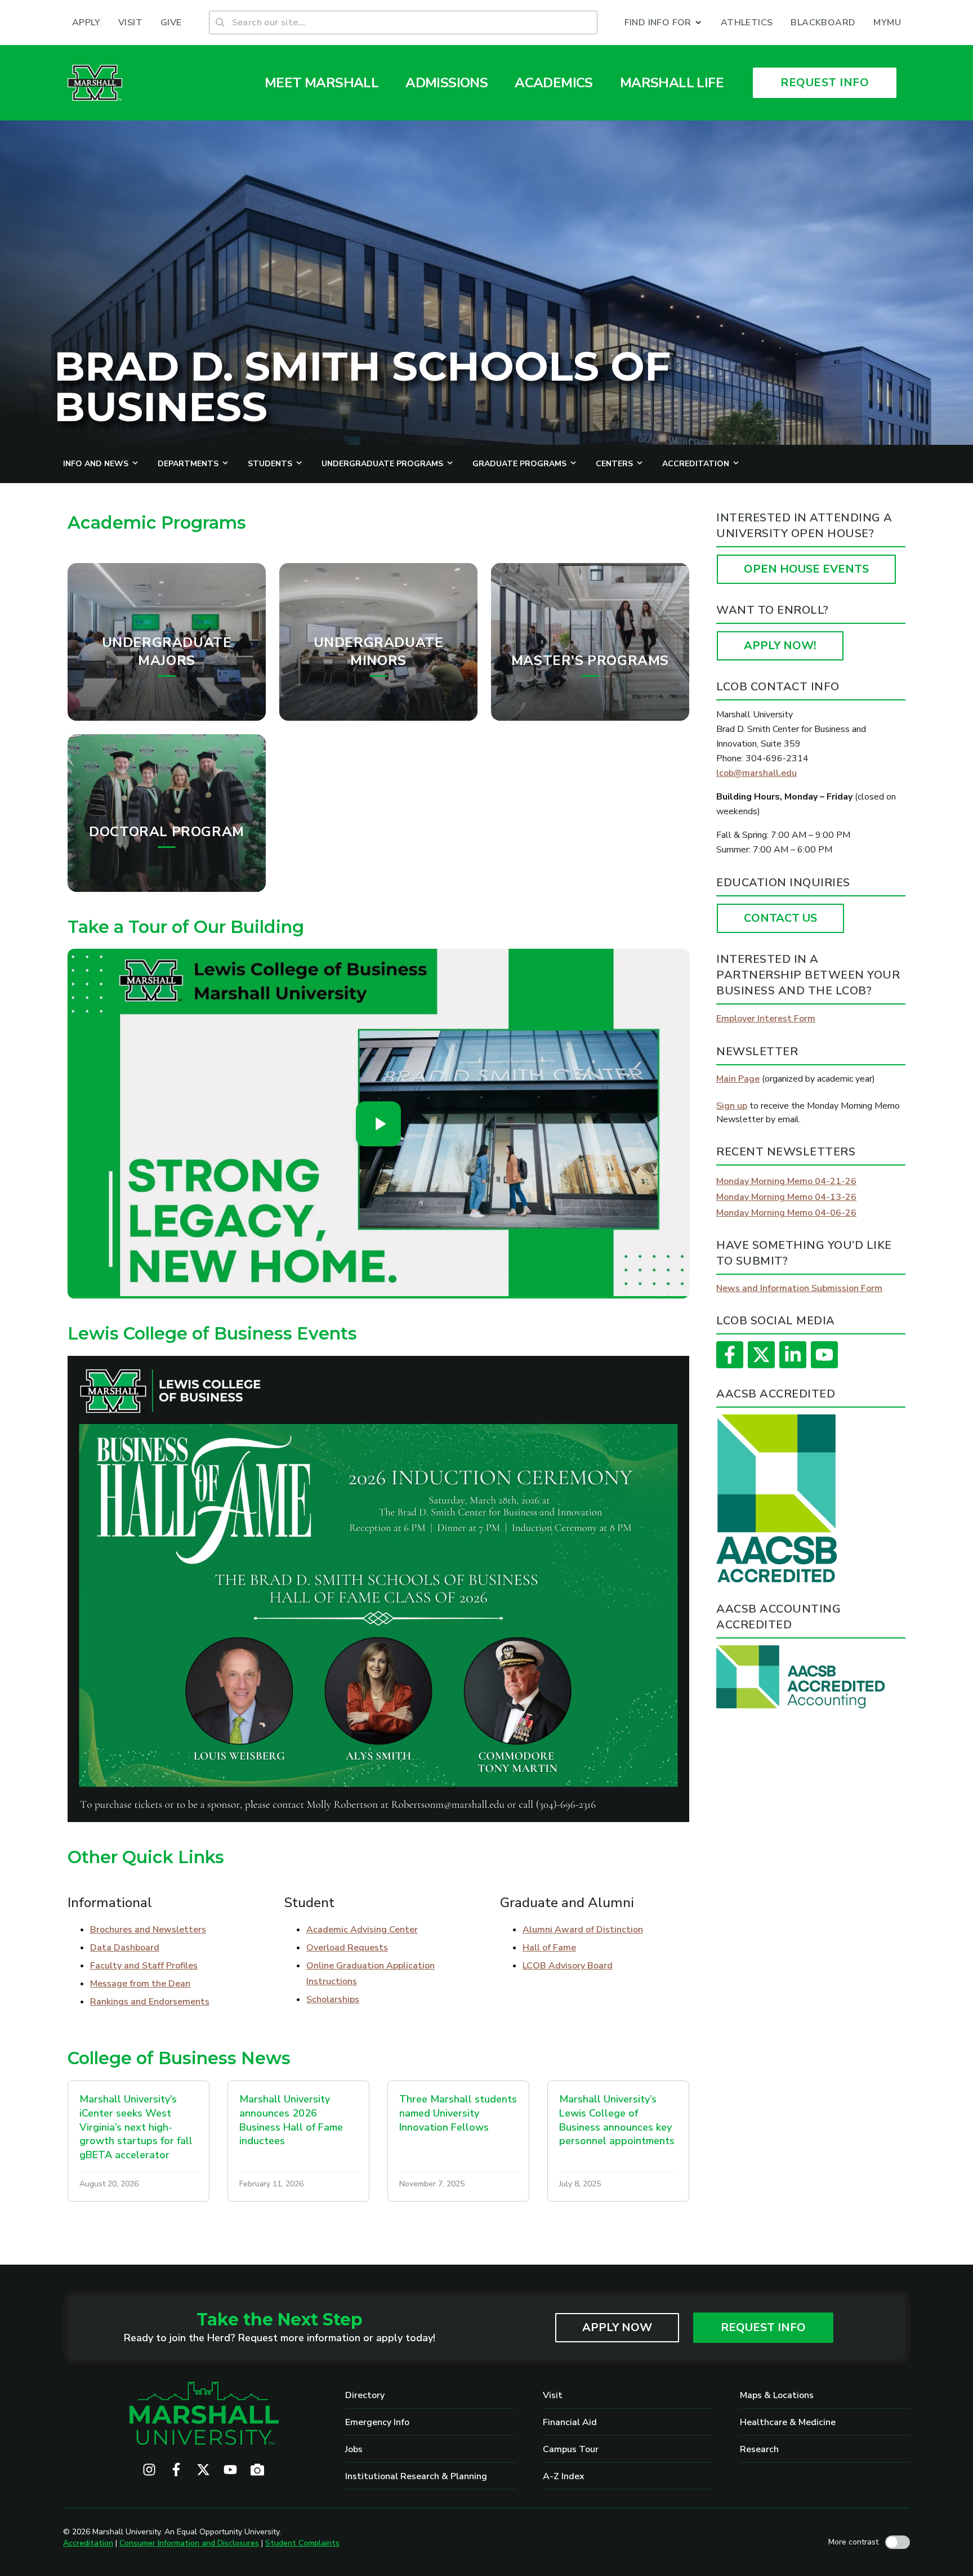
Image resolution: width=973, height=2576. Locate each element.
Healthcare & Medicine (788, 2422)
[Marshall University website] (95, 83)
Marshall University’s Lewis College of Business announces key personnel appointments (617, 2120)
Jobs (354, 2449)
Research (759, 2449)
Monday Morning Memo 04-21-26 (786, 1181)
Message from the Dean (140, 1984)
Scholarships (333, 1999)
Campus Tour (571, 2449)
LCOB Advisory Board (568, 1966)
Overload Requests (347, 1948)
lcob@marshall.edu (756, 773)
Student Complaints (302, 2543)
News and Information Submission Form (799, 1288)
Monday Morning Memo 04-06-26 (786, 1213)
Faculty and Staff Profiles (144, 1966)
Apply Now (617, 2327)
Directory (365, 2395)
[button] (664, 23)
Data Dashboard (125, 1948)
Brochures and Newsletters (148, 1930)
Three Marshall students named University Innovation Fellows (458, 2113)
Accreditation (88, 2543)
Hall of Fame (549, 1948)
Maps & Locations (777, 2395)
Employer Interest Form (766, 1019)
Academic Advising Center (362, 1930)
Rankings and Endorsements (150, 2002)
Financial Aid (570, 2422)
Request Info (763, 2327)
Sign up (732, 1106)
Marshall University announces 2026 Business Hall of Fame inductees (291, 2120)
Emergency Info (377, 2422)
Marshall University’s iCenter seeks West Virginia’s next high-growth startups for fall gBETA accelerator (136, 2127)
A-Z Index (564, 2476)
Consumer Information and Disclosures (189, 2543)
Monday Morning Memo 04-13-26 (786, 1197)
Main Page (738, 1079)
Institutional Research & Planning (416, 2476)
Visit (553, 2395)
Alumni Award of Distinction (583, 1930)
